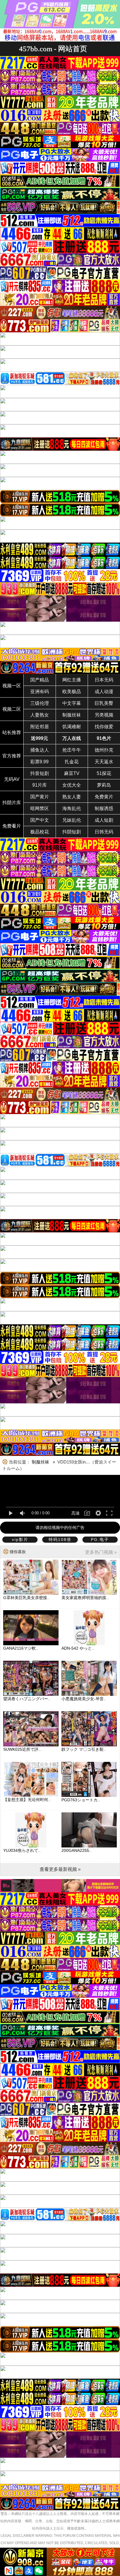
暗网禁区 (40, 808)
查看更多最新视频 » (60, 1869)
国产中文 (40, 820)
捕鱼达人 (40, 750)
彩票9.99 (39, 762)
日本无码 (104, 680)
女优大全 (72, 785)
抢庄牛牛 (72, 750)
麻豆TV (72, 773)
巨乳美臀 (104, 703)
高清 (75, 1513)
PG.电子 (100, 1539)
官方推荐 (12, 756)
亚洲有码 (40, 692)
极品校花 (40, 832)
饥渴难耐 (72, 727)
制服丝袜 (72, 715)
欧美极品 (72, 692)
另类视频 (104, 715)
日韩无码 (104, 832)
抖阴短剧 (72, 832)
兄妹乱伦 (72, 820)
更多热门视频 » (101, 1552)
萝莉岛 (104, 785)
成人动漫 (104, 692)
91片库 (40, 785)
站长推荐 (12, 732)
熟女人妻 (72, 797)
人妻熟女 (40, 715)
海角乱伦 (72, 808)
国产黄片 (40, 797)
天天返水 (104, 762)
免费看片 (12, 826)
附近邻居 (40, 727)
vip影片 (20, 1539)
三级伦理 (40, 703)
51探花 (104, 773)
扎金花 (72, 762)
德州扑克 (104, 750)
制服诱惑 (104, 808)
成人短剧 (104, 820)
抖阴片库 (12, 803)
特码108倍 (60, 1539)
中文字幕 (72, 703)
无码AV (12, 779)
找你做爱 (104, 727)
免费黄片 (104, 797)
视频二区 (12, 709)
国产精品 (40, 680)
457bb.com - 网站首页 (53, 49)
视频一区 (12, 686)
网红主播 (72, 680)
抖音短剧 (40, 773)
